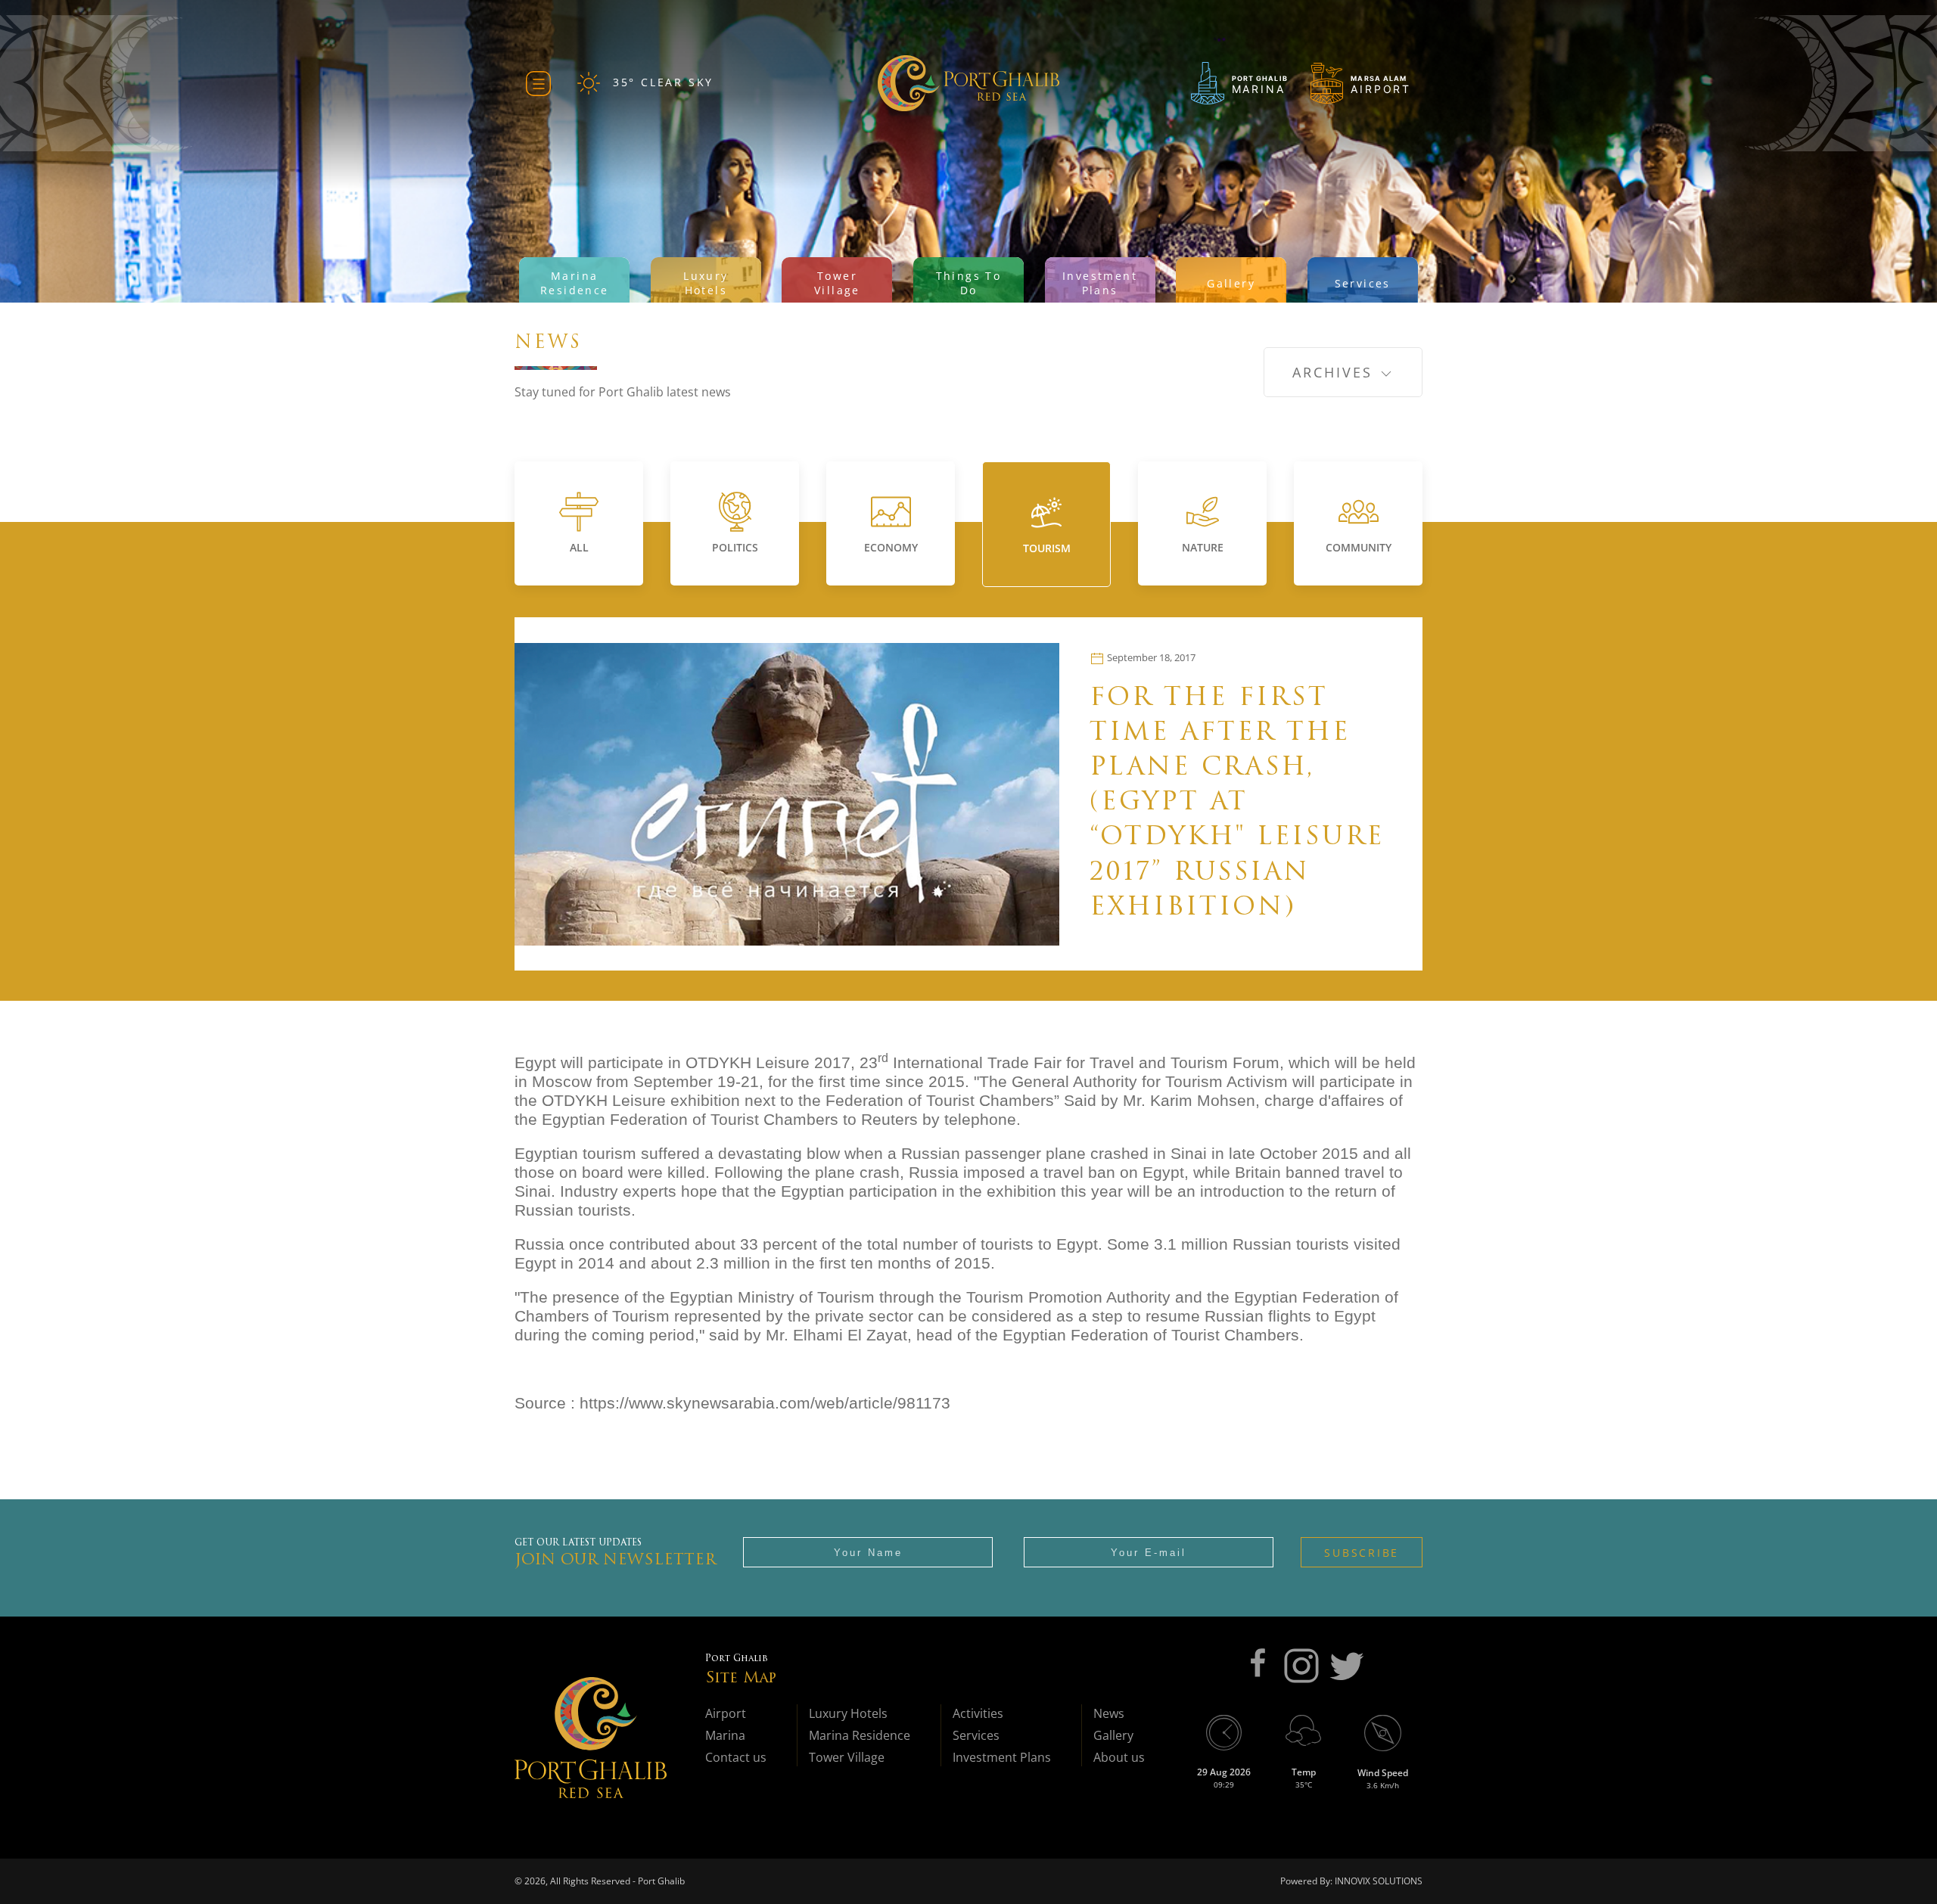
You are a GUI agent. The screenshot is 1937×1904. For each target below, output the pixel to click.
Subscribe (1362, 1553)
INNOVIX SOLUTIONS (1377, 1881)
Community (1359, 547)
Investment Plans (1002, 1757)
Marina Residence (860, 1735)
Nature (1203, 547)
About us (1119, 1757)
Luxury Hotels (848, 1713)
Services (976, 1735)
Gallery (1113, 1735)
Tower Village (847, 1757)
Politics (735, 547)
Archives (1335, 372)
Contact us (736, 1757)
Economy (891, 547)
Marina (725, 1735)
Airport (726, 1713)
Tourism (1047, 548)
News (1109, 1713)
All (579, 547)
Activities (978, 1713)
